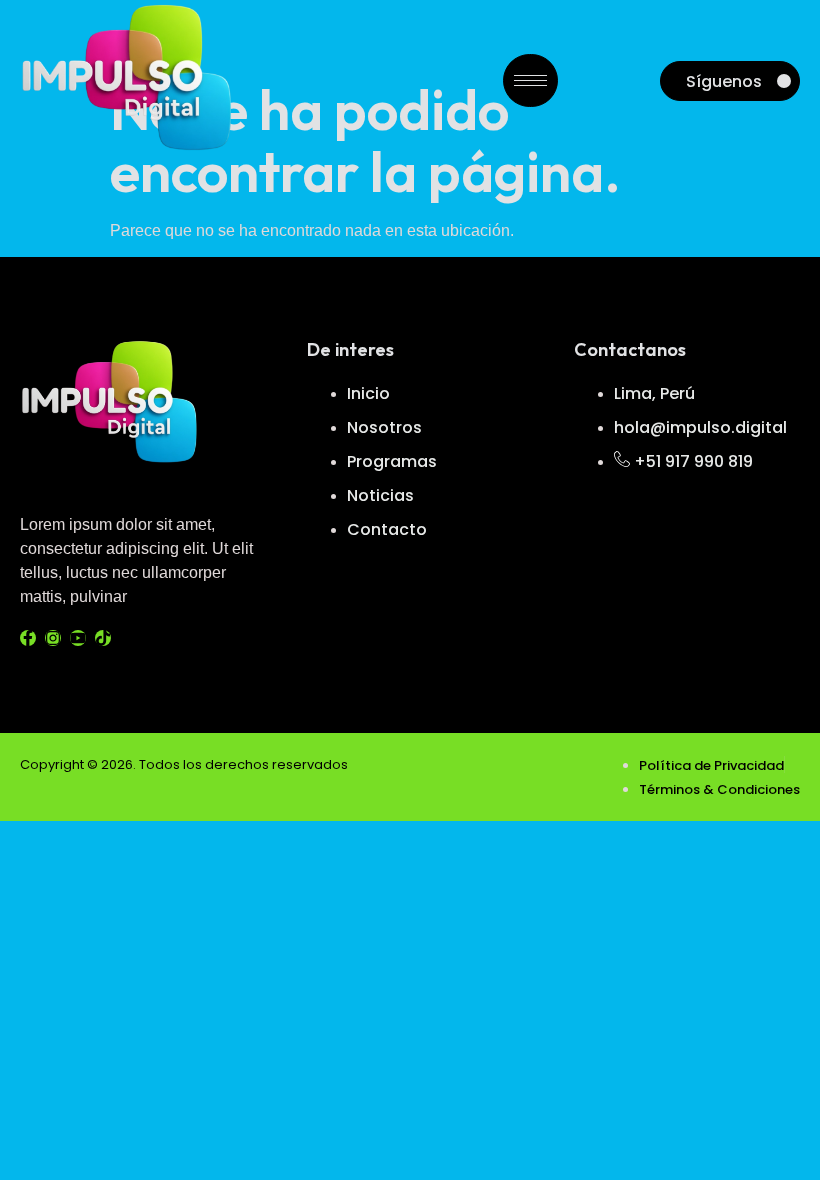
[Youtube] (78, 638)
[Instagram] (53, 638)
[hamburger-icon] (530, 80)
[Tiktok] (103, 638)
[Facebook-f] (28, 638)
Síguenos (724, 81)
